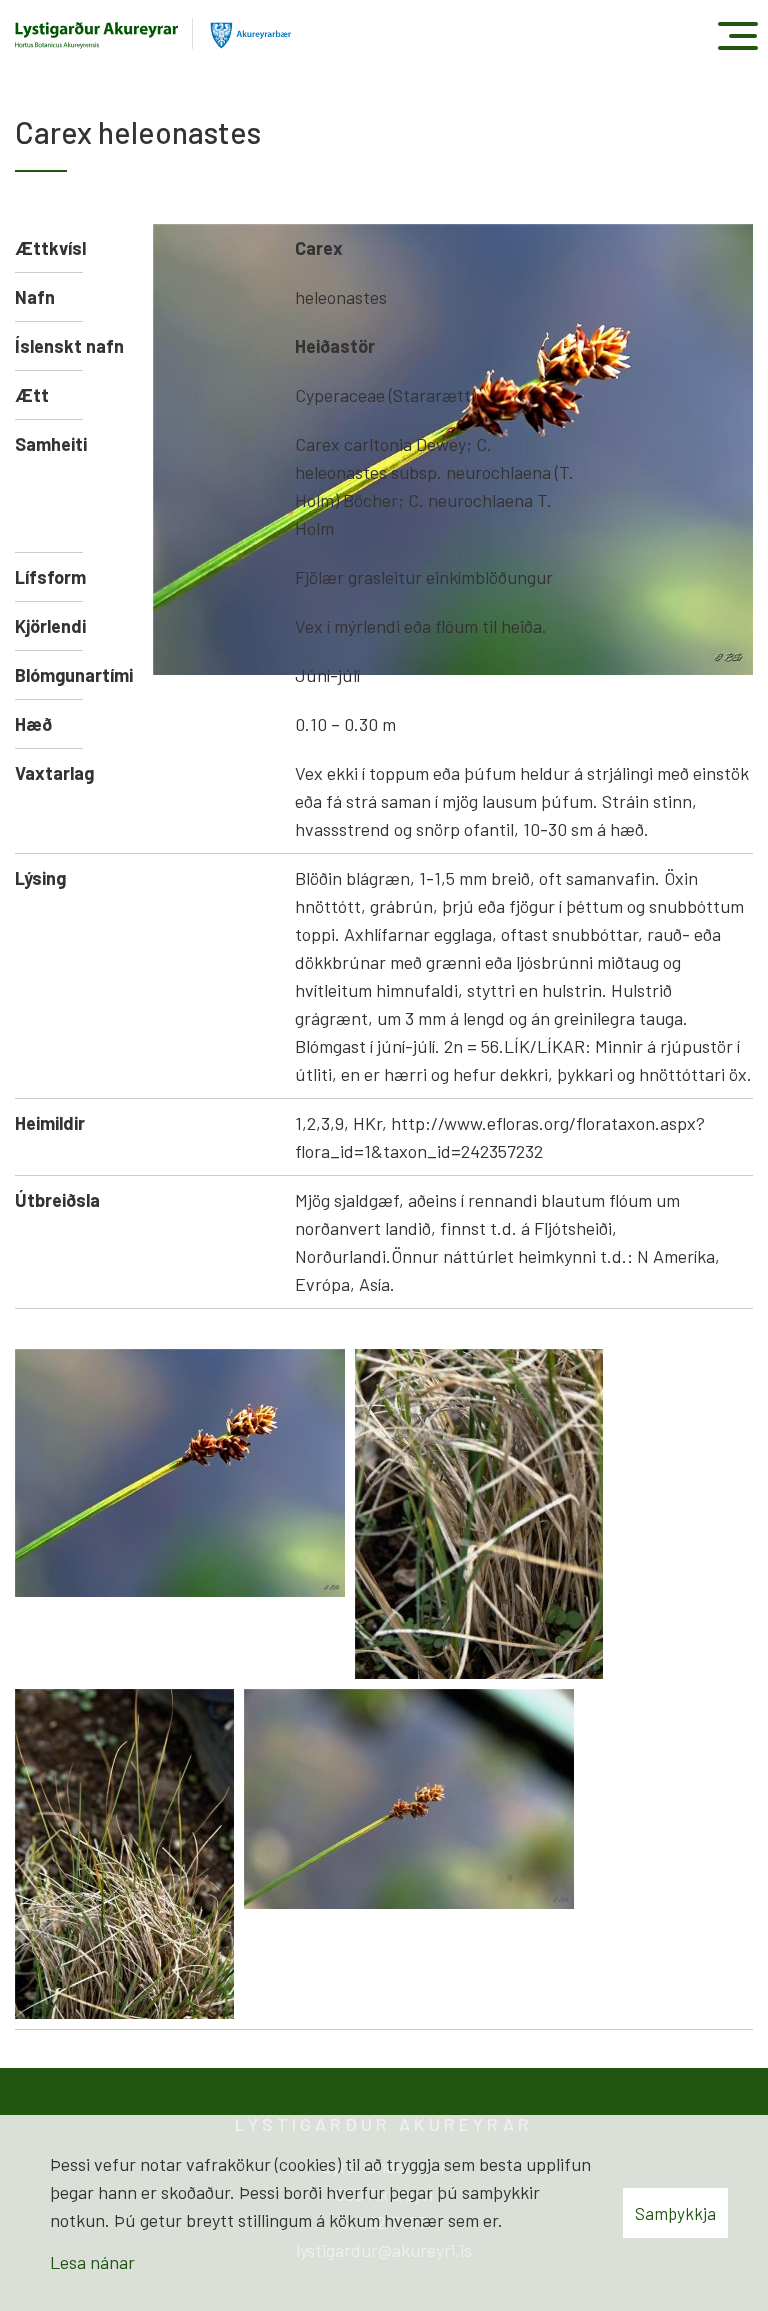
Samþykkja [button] (675, 2213)
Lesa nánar (92, 2262)
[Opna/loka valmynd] (737, 35)
